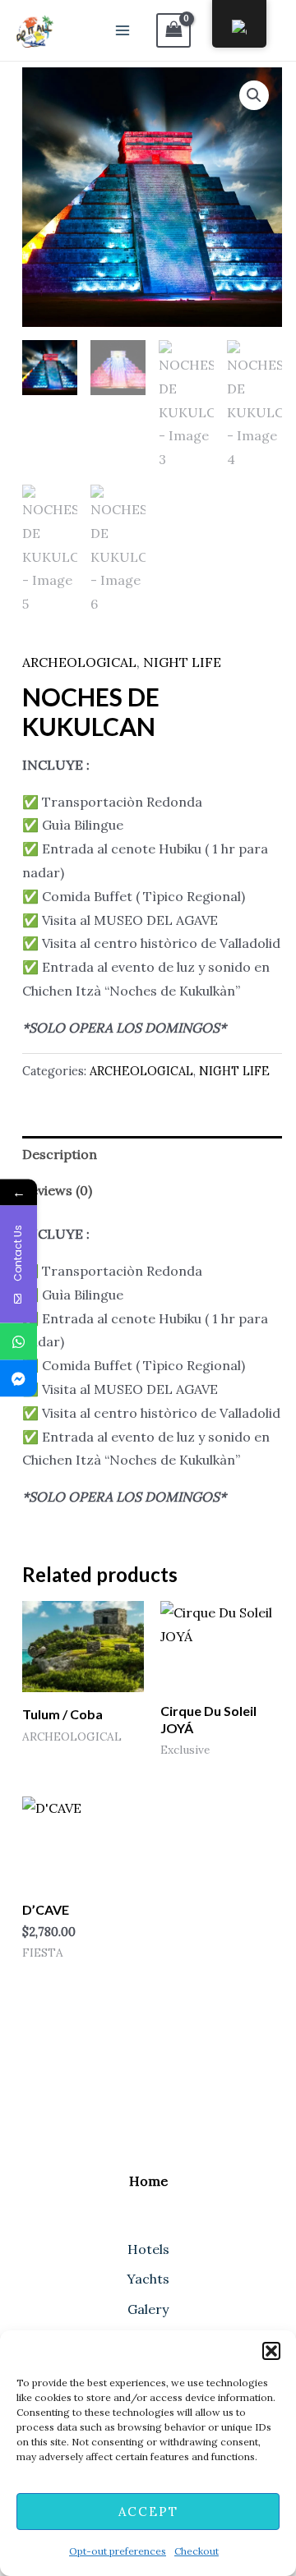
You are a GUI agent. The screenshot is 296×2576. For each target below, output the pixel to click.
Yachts (148, 2279)
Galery (148, 2309)
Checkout (197, 2551)
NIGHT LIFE (182, 662)
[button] (271, 2351)
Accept (148, 2512)
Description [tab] (60, 1154)
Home (148, 2181)
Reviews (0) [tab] (57, 1190)
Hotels (148, 2249)
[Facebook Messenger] (18, 1379)
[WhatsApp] (18, 1342)
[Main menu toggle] (123, 30)
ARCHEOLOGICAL (79, 662)
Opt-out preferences (118, 2551)
